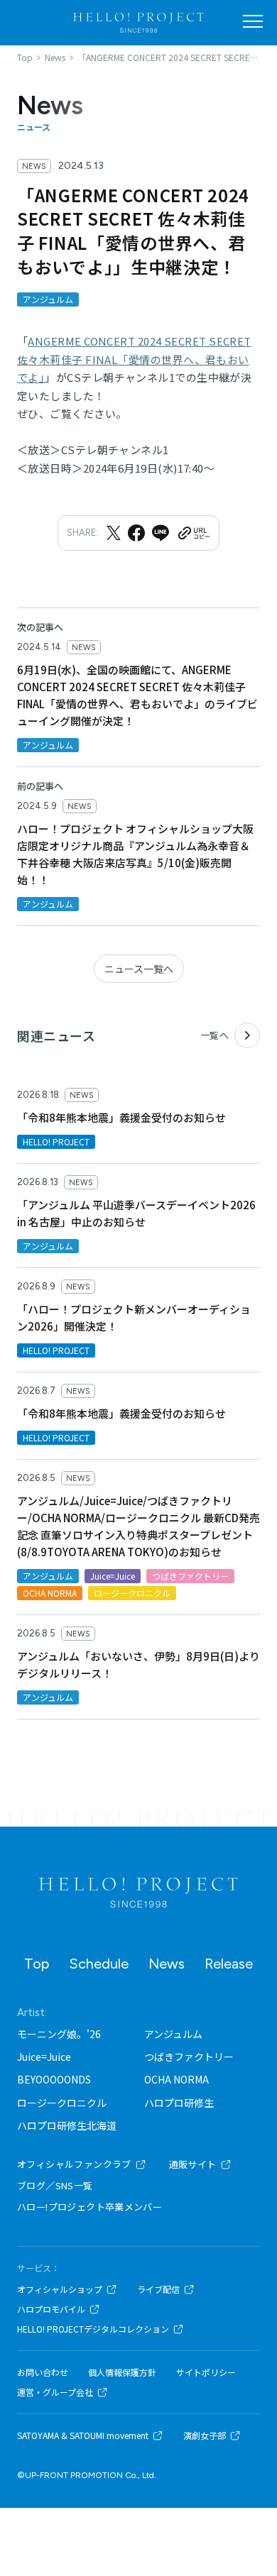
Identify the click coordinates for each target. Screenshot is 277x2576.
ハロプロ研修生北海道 (67, 2125)
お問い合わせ (43, 2372)
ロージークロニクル (62, 2103)
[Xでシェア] (114, 533)
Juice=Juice (44, 2057)
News (167, 1964)
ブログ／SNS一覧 (55, 2185)
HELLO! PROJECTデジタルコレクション (93, 2329)
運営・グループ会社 (55, 2392)
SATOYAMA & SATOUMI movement (83, 2435)
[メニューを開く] (253, 21)
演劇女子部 (205, 2435)
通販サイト (193, 2164)
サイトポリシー (206, 2372)
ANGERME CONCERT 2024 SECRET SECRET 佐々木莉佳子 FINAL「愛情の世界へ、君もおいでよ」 (134, 359)
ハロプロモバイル (51, 2309)
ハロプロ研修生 (179, 2103)
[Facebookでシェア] (136, 533)
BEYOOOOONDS (54, 2079)
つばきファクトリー (189, 2057)
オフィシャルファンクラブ (74, 2164)
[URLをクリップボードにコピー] (193, 533)
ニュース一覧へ (139, 969)
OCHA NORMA (176, 2079)
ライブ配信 (158, 2289)
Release (229, 1964)
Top (37, 1964)
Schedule (99, 1964)
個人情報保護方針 (122, 2372)
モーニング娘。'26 (59, 2034)
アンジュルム (173, 2034)
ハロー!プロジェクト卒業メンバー (89, 2207)
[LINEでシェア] (161, 533)
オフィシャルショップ (60, 2289)
